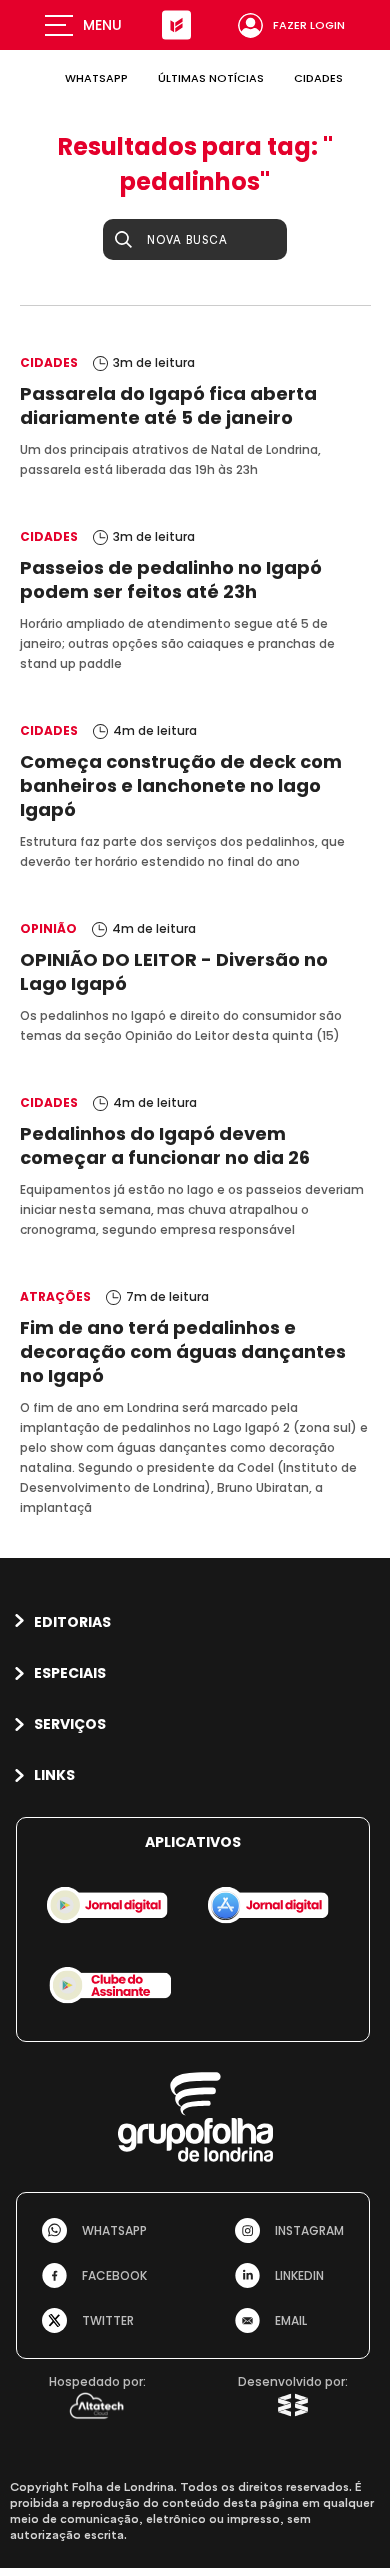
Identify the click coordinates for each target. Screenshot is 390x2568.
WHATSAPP (96, 78)
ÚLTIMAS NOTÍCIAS (211, 78)
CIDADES (318, 78)
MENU (102, 25)
